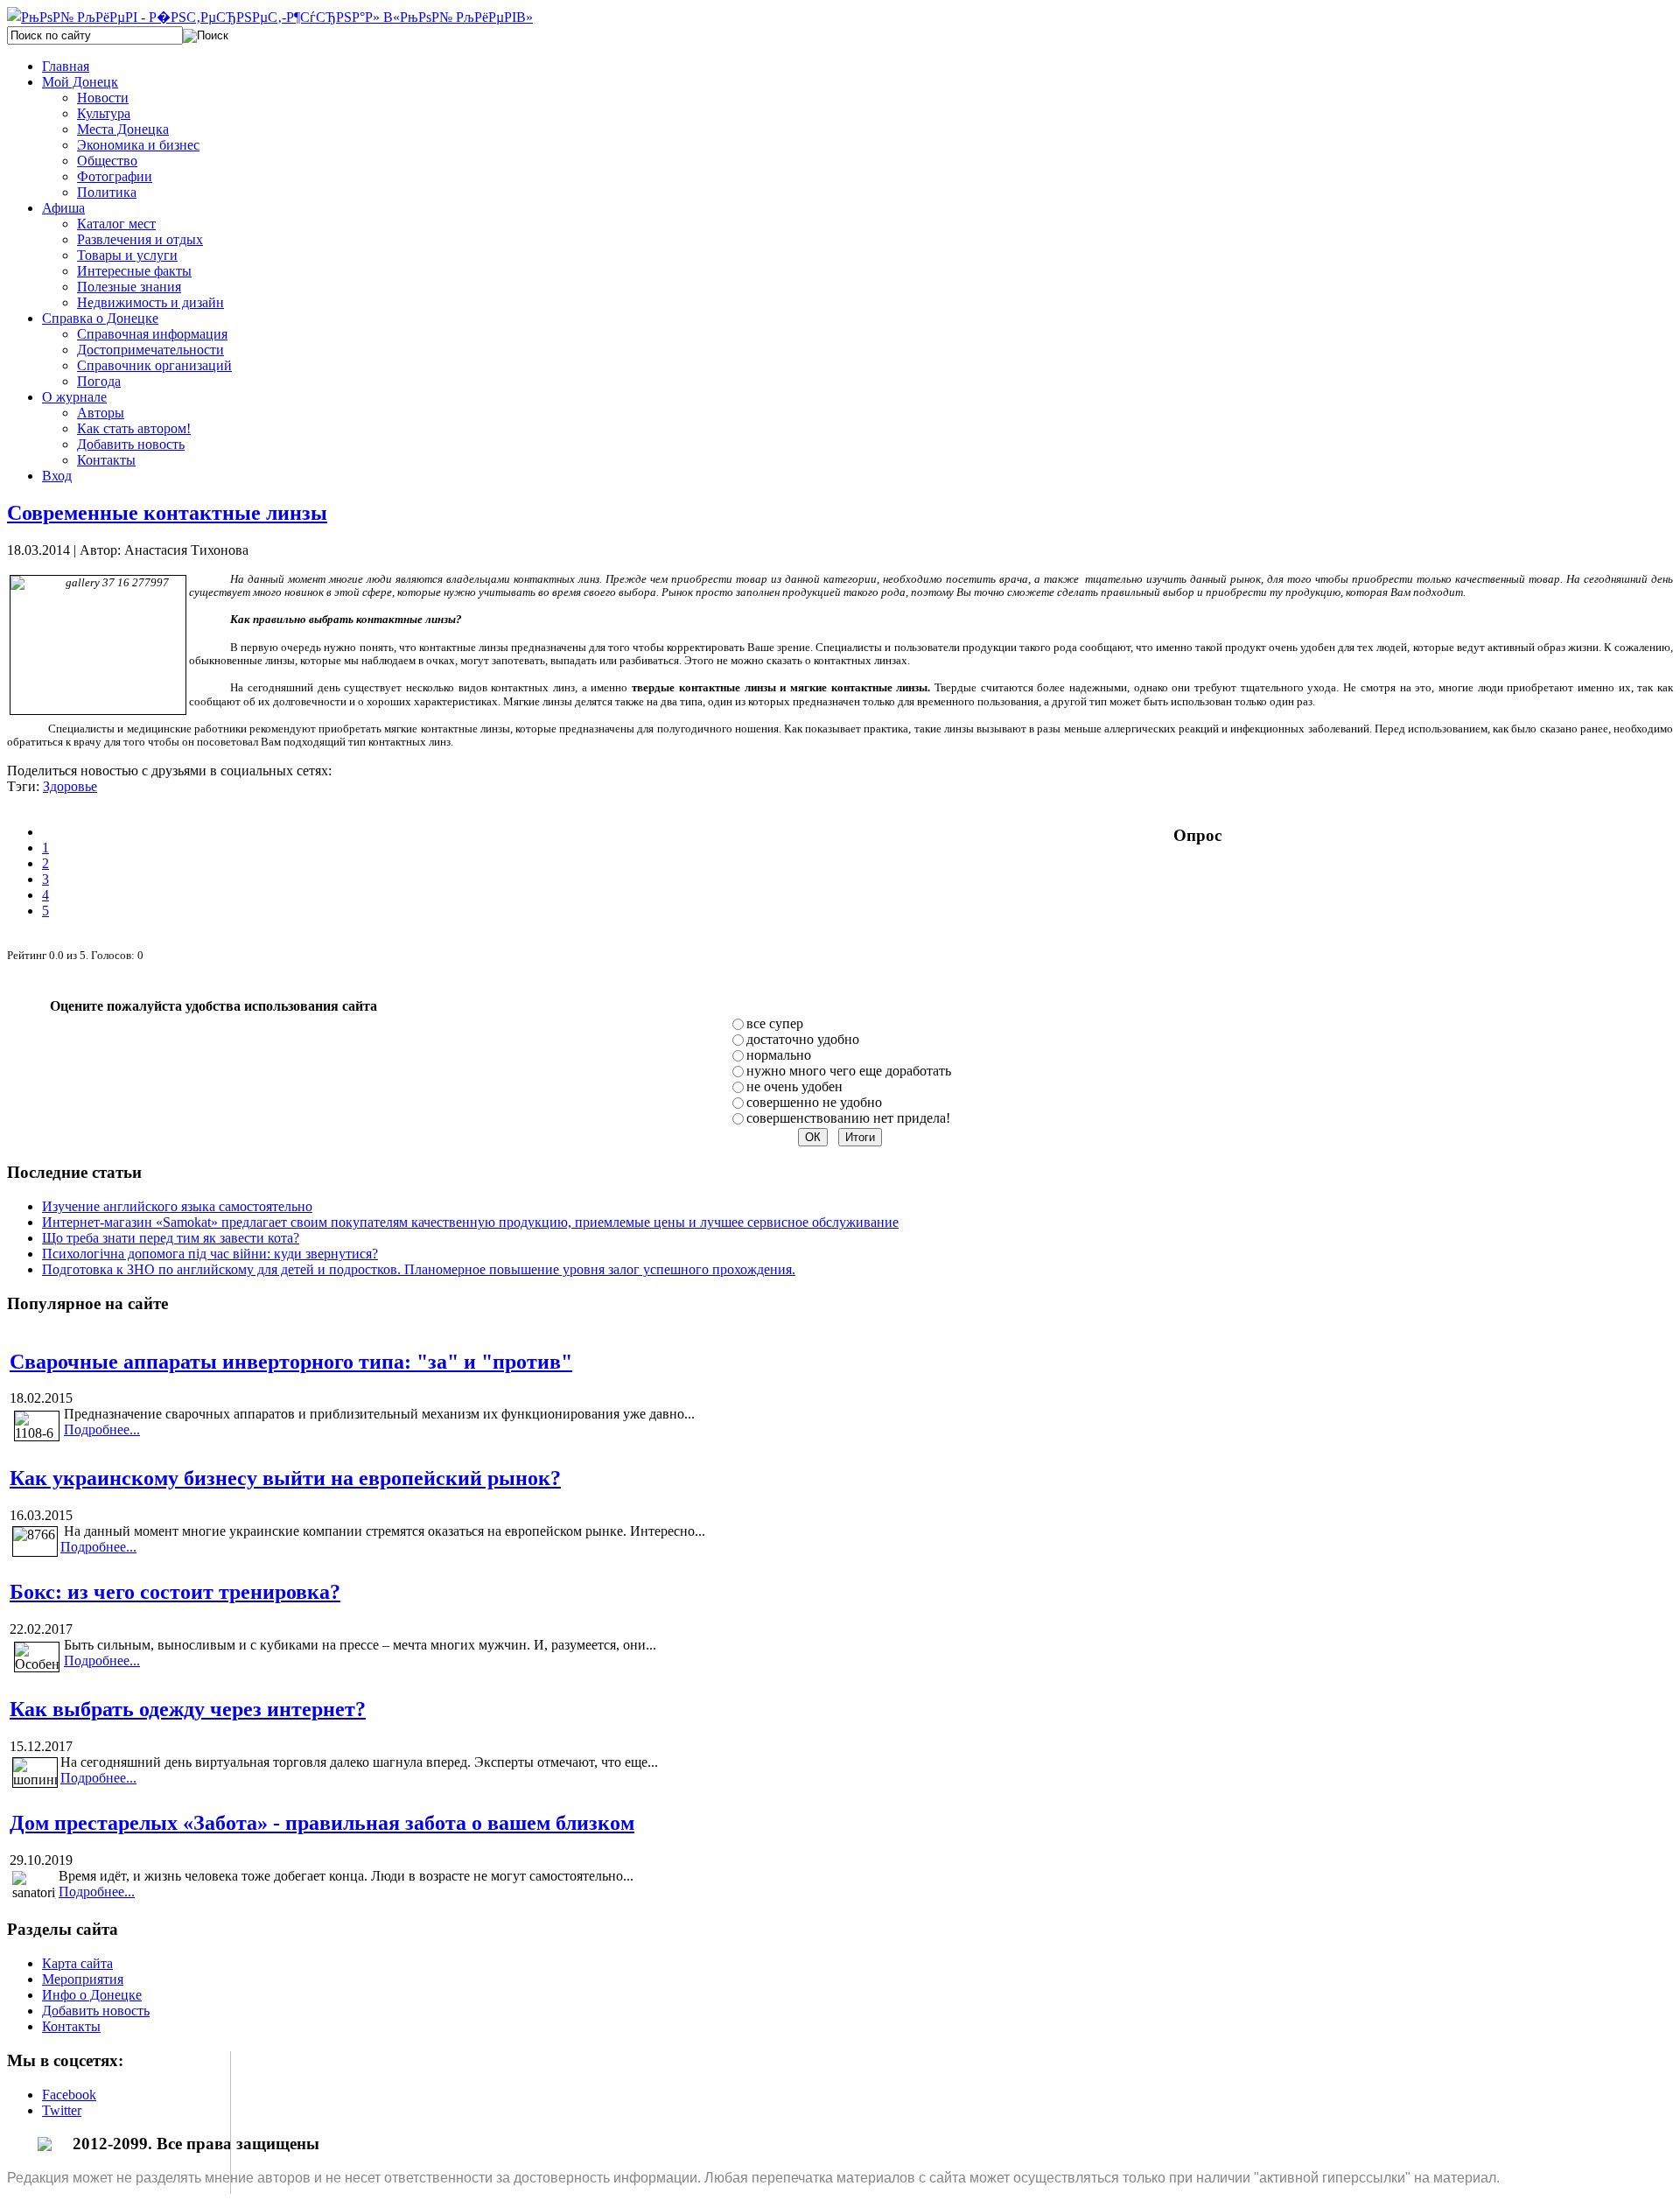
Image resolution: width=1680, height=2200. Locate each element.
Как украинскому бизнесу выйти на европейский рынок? (285, 1478)
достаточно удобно (803, 1039)
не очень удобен (794, 1086)
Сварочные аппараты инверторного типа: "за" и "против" (291, 1362)
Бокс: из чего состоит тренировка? (175, 1592)
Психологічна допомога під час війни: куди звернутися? (210, 1254)
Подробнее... (102, 1429)
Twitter (62, 2110)
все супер (775, 1023)
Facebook (69, 2095)
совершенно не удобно (814, 1102)
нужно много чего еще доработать (849, 1071)
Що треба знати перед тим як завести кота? (171, 1238)
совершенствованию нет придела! (848, 1118)
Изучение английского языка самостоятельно (177, 1206)
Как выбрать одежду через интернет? (188, 1709)
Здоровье (70, 786)
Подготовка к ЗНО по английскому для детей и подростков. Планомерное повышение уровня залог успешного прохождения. (419, 1269)
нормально (779, 1055)
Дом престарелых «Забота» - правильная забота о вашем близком (322, 1823)
